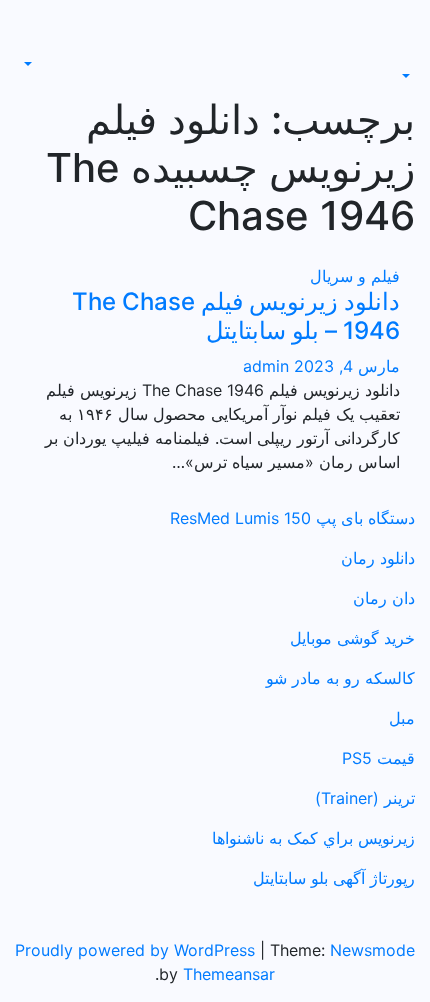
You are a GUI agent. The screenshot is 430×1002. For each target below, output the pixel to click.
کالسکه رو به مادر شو (340, 678)
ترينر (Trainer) (365, 798)
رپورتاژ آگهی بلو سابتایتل (334, 878)
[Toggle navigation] (401, 58)
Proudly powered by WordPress (137, 950)
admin (266, 366)
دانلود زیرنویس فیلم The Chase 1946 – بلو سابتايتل (236, 316)
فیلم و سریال (355, 276)
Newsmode (372, 950)
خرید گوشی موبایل (352, 638)
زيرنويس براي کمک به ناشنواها (313, 838)
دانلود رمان (378, 558)
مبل (402, 718)
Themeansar (229, 974)
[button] (408, 76)
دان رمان (384, 598)
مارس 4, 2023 (344, 366)
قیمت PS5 (378, 758)
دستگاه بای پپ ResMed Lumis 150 (292, 518)
